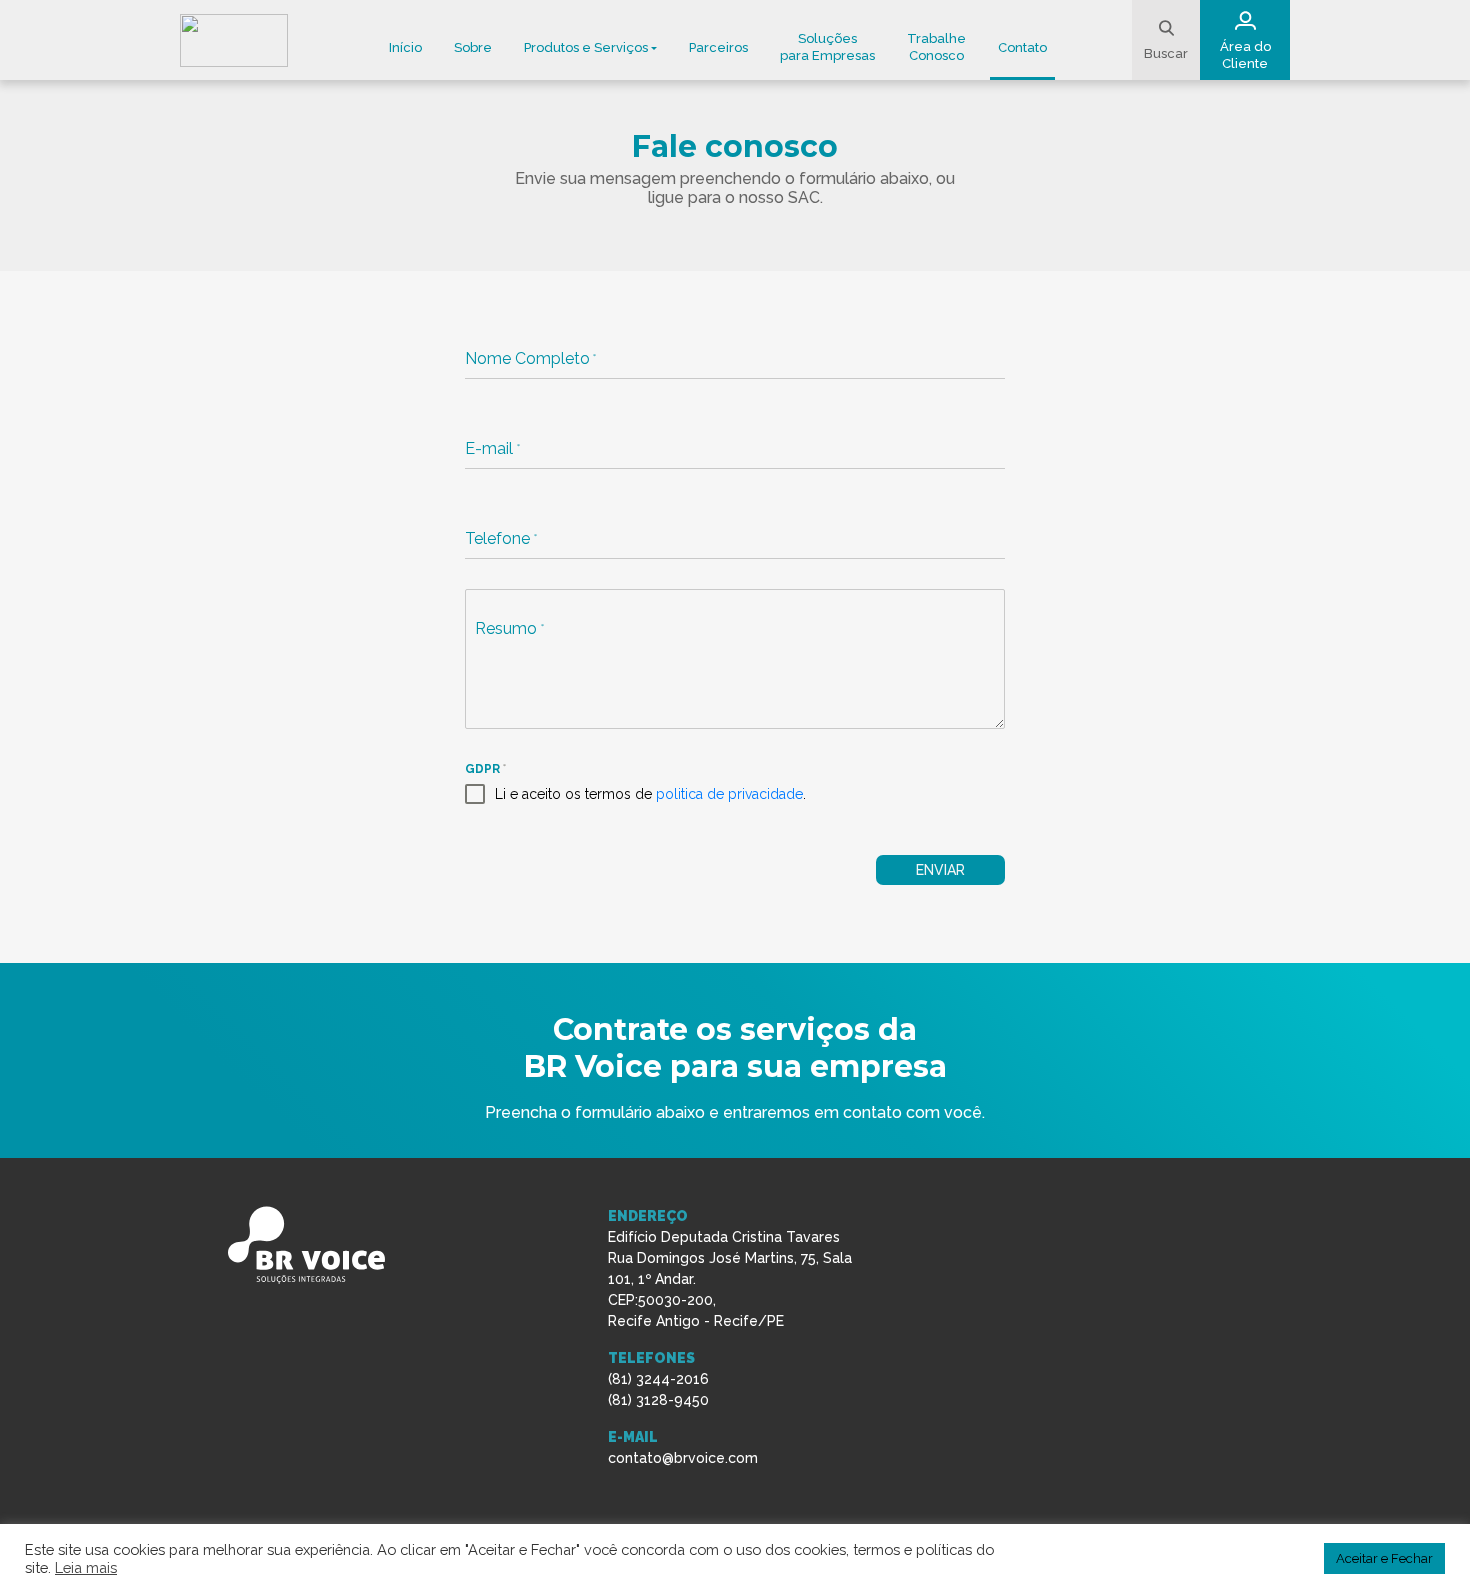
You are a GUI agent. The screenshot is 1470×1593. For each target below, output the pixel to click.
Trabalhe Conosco (936, 47)
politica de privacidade (729, 794)
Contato (1022, 47)
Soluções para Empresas (827, 47)
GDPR (484, 769)
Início (405, 47)
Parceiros (718, 47)
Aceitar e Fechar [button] (1384, 1558)
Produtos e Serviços (586, 47)
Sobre (473, 47)
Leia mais (86, 1567)
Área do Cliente (1245, 55)
